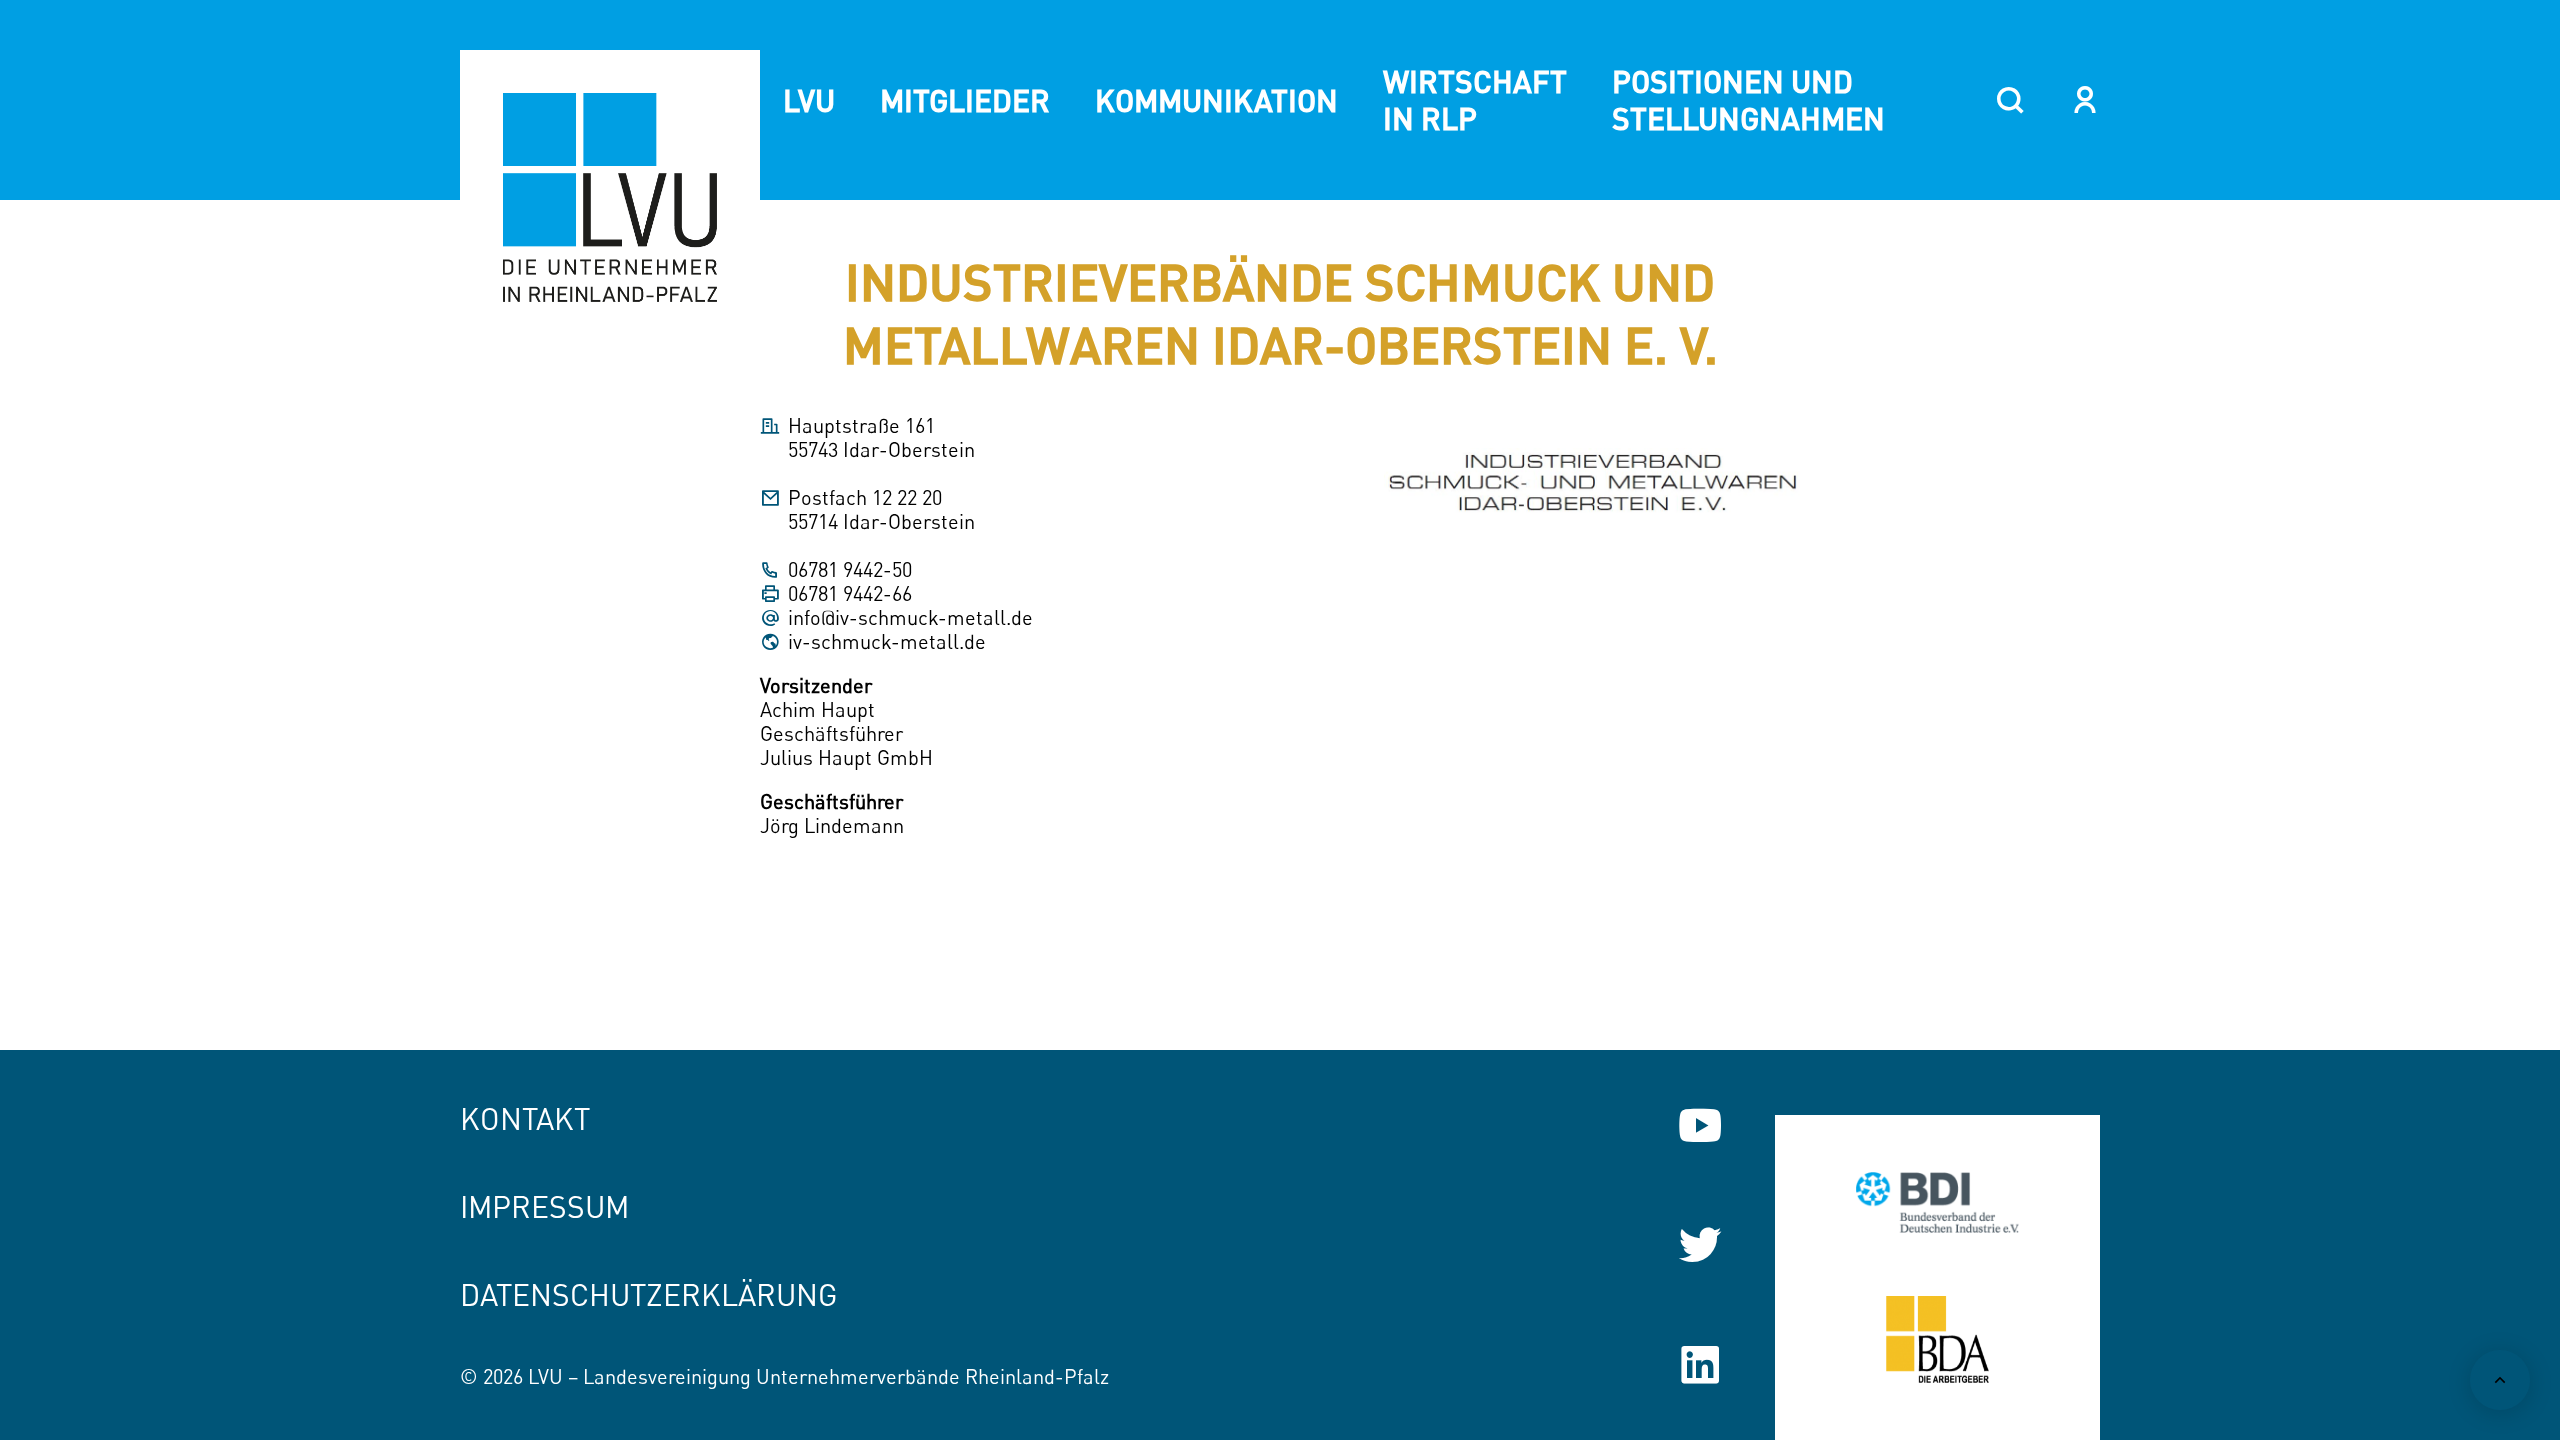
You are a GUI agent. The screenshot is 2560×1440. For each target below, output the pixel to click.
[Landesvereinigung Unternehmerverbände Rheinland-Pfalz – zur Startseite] (610, 200)
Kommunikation (1216, 100)
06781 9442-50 (850, 570)
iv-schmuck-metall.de (887, 642)
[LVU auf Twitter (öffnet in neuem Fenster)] (1700, 1245)
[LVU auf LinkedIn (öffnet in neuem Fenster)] (1700, 1365)
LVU (809, 100)
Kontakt (525, 1118)
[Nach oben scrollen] (2500, 1380)
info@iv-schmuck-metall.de (910, 618)
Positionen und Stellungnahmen (1748, 99)
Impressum (544, 1206)
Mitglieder (965, 100)
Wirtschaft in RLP (1475, 99)
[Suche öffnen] (2010, 100)
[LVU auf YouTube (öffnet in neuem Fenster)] (1700, 1125)
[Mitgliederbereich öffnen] (2085, 100)
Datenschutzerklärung (649, 1294)
